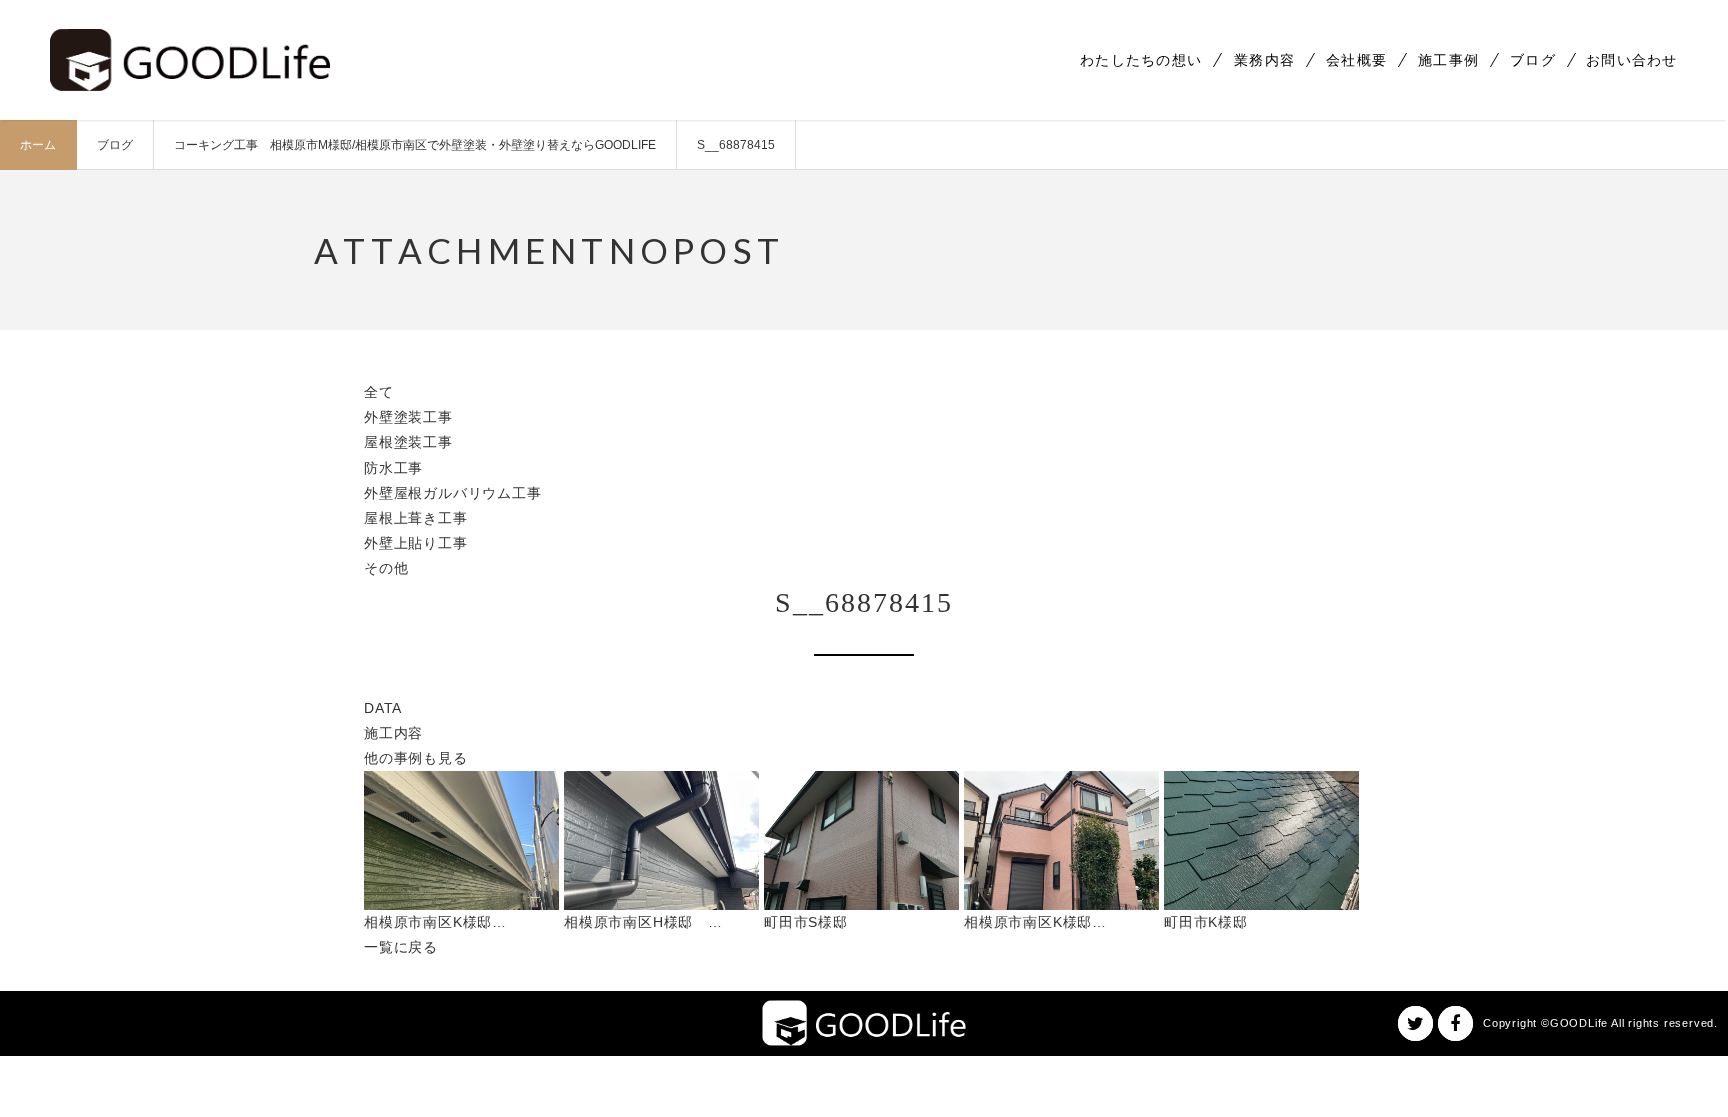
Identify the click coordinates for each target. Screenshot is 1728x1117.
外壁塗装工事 (408, 417)
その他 (386, 568)
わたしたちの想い (1141, 60)
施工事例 (1448, 60)
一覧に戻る (401, 947)
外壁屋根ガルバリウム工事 (453, 493)
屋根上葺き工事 (416, 518)
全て (379, 392)
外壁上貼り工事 (416, 543)
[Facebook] (1455, 1023)
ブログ (1533, 60)
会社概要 (1356, 60)
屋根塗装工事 (408, 442)
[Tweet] (1415, 1023)
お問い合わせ (1632, 60)
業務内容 (1264, 60)
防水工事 (393, 468)
